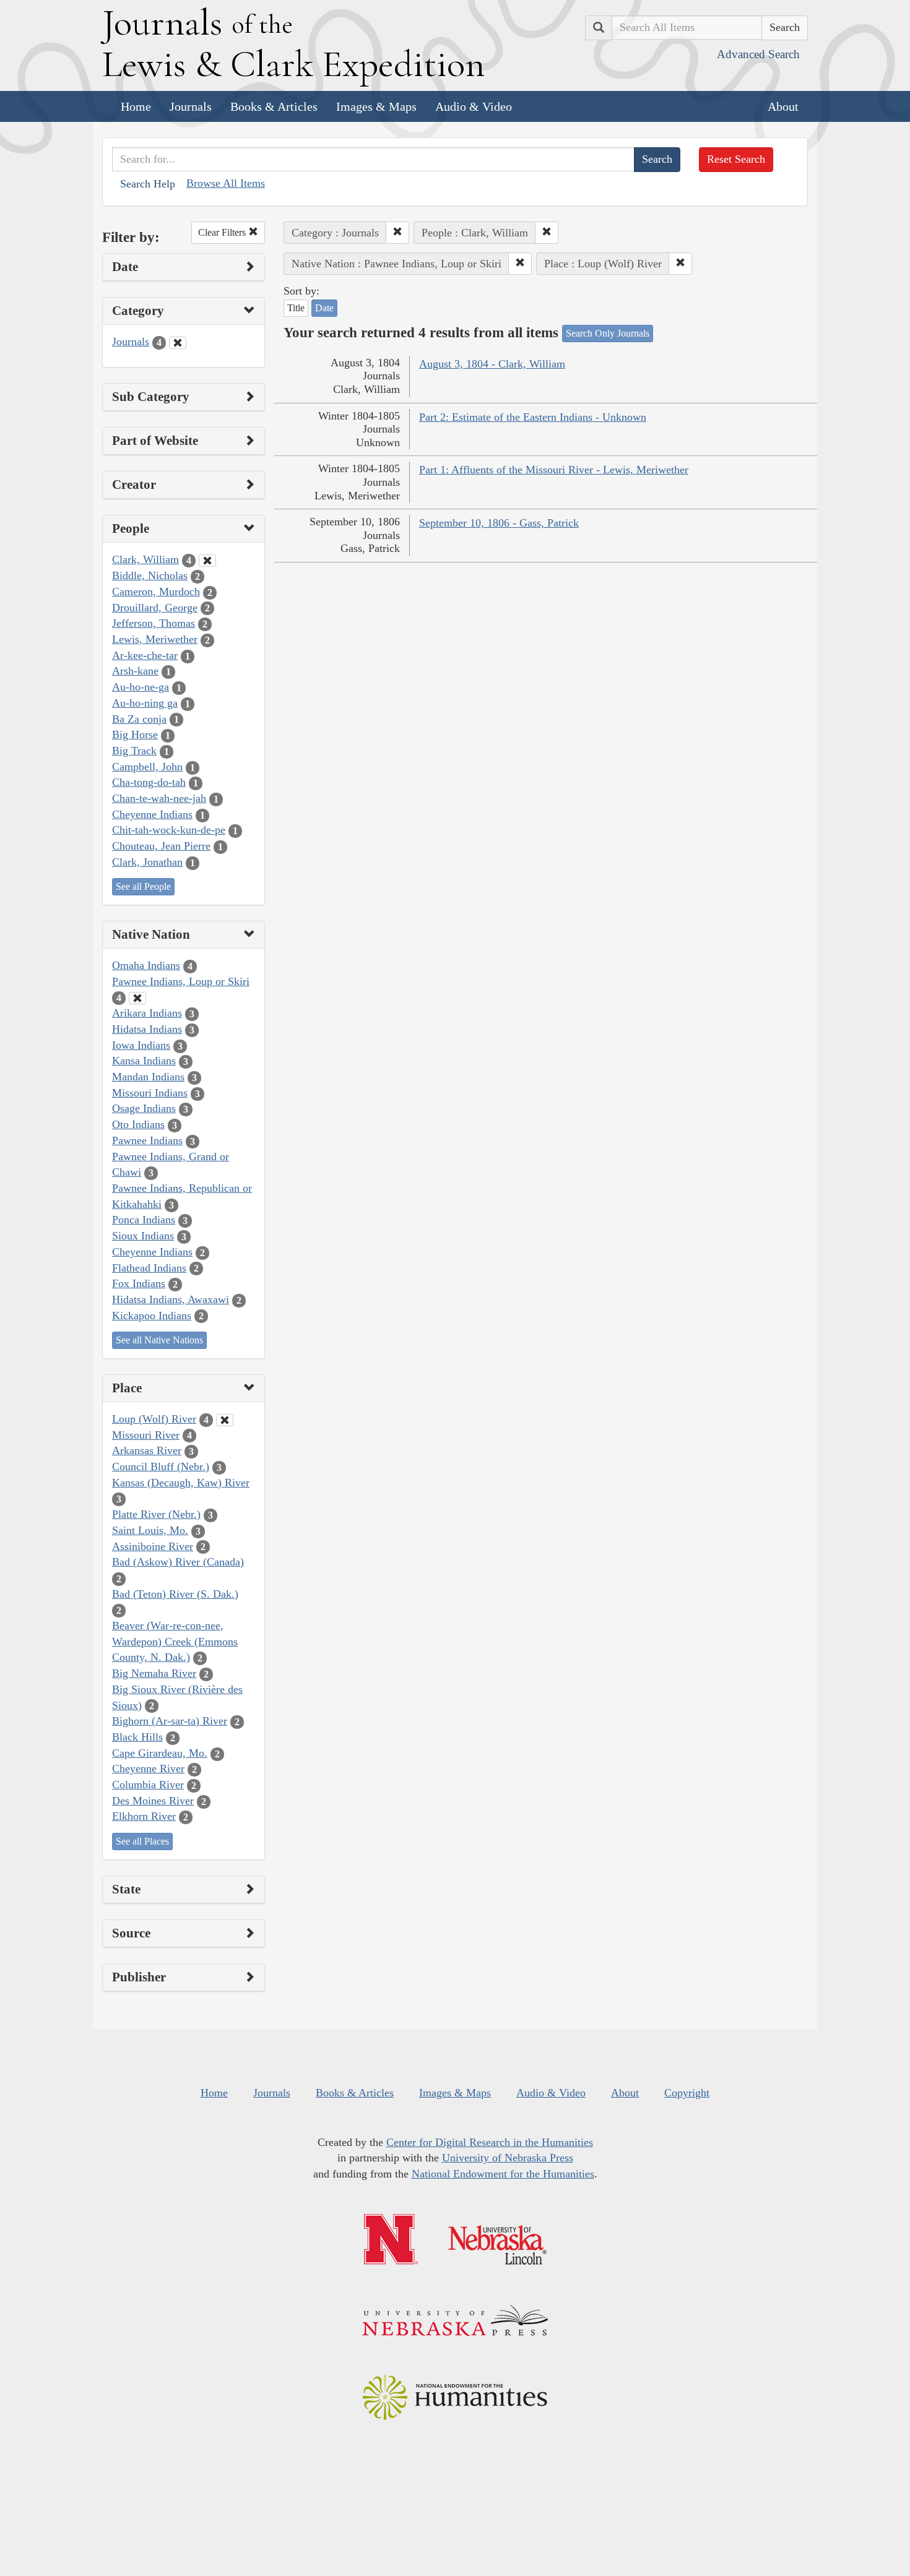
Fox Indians (139, 1283)
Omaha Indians (146, 965)
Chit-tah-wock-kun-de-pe (169, 830)
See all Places (142, 1841)
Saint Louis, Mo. (150, 1530)
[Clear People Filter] (207, 561)
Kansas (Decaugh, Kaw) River (181, 1483)
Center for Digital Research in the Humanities (490, 2142)
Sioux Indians (143, 1236)
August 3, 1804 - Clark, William (492, 364)
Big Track (134, 751)
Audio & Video (474, 106)
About (783, 106)
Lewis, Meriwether (155, 639)
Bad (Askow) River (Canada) (178, 1562)
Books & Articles (274, 106)
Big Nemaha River (154, 1673)
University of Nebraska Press (508, 2158)
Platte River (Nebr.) (156, 1514)
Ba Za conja (139, 719)
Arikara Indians (147, 1013)
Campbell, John (147, 767)
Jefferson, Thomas (154, 623)
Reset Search (736, 159)
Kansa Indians (144, 1061)
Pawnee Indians (147, 1140)
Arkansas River (147, 1450)
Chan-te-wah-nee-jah (159, 798)
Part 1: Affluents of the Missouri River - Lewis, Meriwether (554, 470)
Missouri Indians (150, 1093)
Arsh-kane (135, 671)
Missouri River (146, 1435)
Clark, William (145, 559)
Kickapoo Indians (152, 1316)
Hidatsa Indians (147, 1029)
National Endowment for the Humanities (503, 2174)
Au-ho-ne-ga (141, 687)
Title (296, 308)
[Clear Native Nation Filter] (137, 998)
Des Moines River (153, 1801)
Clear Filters (223, 232)
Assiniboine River (153, 1546)
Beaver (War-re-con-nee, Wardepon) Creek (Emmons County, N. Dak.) (175, 1641)
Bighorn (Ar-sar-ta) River (170, 1721)
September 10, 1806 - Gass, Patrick (499, 523)
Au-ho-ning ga (145, 703)
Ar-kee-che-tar (145, 655)
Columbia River (148, 1785)
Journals (191, 106)
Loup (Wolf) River (154, 1419)
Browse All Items (226, 183)
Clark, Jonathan (147, 862)
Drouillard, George (155, 608)
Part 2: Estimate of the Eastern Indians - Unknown (533, 417)
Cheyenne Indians (152, 814)
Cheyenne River (148, 1768)
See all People (143, 886)
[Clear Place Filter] (225, 1420)
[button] (397, 233)
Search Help (148, 184)
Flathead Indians (149, 1268)
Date (324, 308)
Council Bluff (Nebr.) (161, 1467)
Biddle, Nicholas (150, 575)
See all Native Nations (159, 1340)
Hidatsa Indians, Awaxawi (171, 1299)
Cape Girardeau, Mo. (160, 1753)
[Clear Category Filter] (178, 343)
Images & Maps (376, 106)
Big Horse (135, 734)
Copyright (687, 2093)
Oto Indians (138, 1124)
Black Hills (137, 1737)
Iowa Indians (141, 1045)
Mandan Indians (148, 1077)
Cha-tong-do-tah (149, 782)
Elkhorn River (144, 1816)
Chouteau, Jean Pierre (161, 846)
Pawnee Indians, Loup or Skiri (181, 981)
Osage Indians (144, 1108)
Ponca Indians (144, 1220)
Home (136, 106)
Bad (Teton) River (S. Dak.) (175, 1594)
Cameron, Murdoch (156, 592)
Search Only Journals (608, 333)
